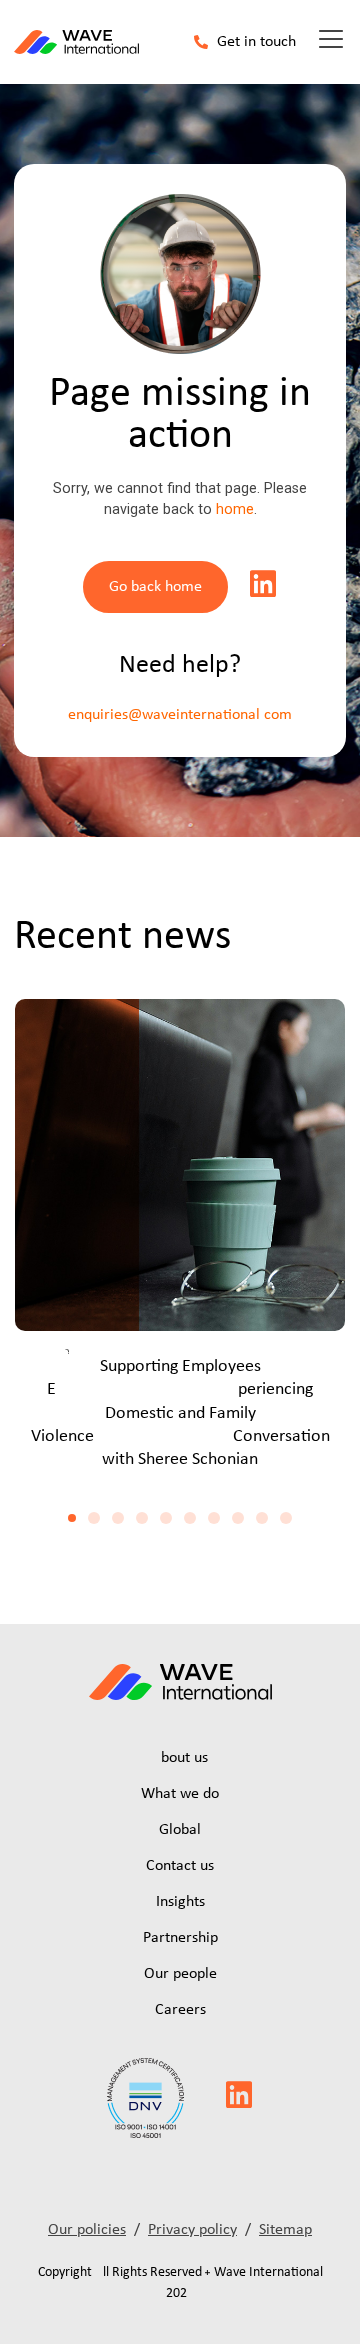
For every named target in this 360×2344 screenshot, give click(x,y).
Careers (180, 2010)
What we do (180, 1794)
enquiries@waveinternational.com (180, 715)
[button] (72, 1518)
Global (180, 1830)
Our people (180, 1974)
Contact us (180, 1866)
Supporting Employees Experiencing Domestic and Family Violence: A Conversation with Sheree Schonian (180, 1413)
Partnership (180, 1938)
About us (180, 1758)
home (235, 509)
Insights (180, 1902)
